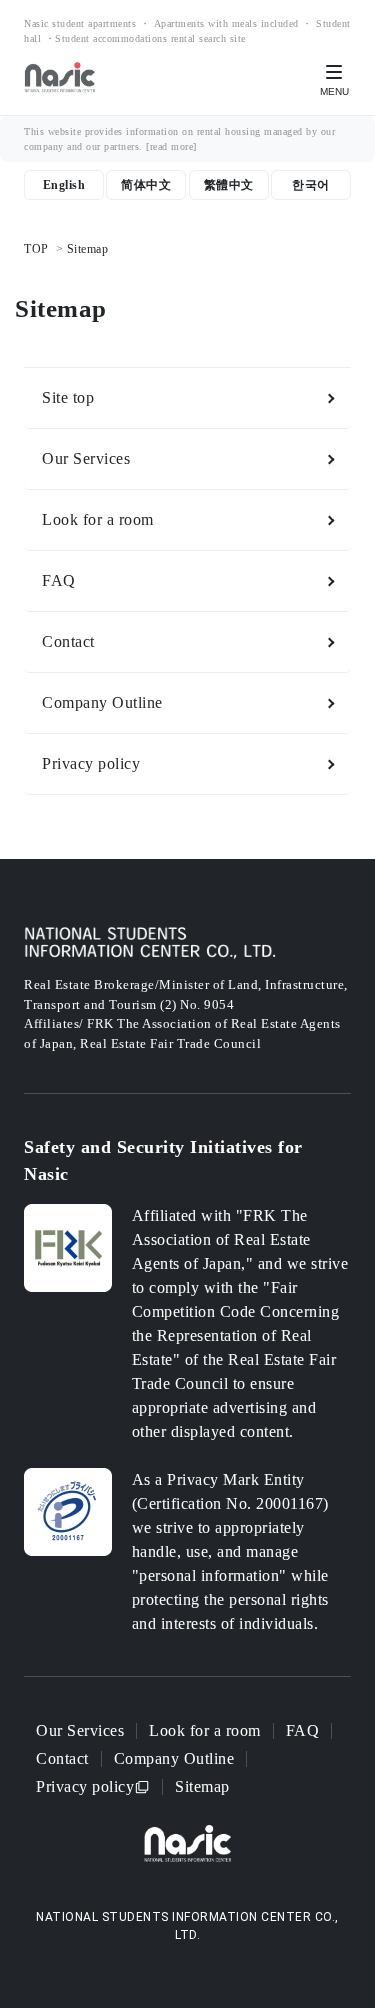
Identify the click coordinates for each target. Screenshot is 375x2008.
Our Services (86, 458)
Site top (68, 397)
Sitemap (202, 1786)
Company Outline (102, 702)
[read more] (171, 146)
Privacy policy (91, 763)
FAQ (59, 580)
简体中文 (146, 185)
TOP (36, 249)
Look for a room (98, 519)
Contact (68, 641)
